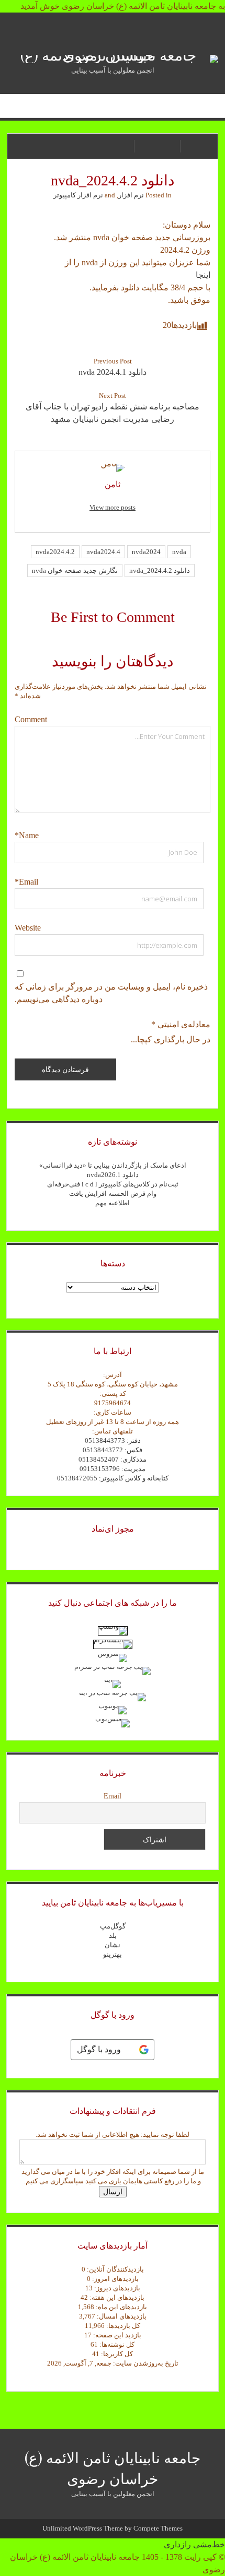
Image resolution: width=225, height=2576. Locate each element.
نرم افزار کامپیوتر (78, 195)
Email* (26, 882)
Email (113, 1796)
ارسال (113, 2192)
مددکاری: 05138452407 (113, 1459)
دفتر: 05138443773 (113, 1440)
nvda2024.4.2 (55, 552)
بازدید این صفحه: (116, 2335)
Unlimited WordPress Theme (83, 2528)
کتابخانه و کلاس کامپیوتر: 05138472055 (113, 1478)
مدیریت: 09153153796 (113, 1469)
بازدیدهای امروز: (115, 2279)
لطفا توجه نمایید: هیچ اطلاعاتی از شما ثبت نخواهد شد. (113, 2134)
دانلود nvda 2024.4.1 (113, 372)
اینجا (203, 275)
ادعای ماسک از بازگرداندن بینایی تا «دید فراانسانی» (113, 1165)
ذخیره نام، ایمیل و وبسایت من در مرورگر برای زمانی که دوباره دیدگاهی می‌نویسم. (111, 993)
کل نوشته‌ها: (116, 2344)
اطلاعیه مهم (113, 1203)
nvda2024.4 (103, 552)
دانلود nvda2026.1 (113, 1175)
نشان (113, 1945)
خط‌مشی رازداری (194, 2544)
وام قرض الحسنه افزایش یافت (113, 1193)
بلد (113, 1936)
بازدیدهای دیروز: (116, 2288)
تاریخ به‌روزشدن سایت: (145, 2363)
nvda (179, 552)
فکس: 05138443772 (113, 1450)
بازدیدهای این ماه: (121, 2307)
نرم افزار (131, 195)
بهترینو (113, 1954)
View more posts (113, 507)
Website (28, 928)
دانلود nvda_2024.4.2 (160, 571)
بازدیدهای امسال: (121, 2316)
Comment (31, 719)
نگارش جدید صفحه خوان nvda (75, 571)
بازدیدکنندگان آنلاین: (115, 2269)
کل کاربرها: (116, 2354)
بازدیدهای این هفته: (116, 2297)
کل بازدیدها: (122, 2326)
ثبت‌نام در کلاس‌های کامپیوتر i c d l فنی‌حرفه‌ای (113, 1184)
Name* (27, 835)
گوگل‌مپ (113, 1926)
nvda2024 (146, 552)
